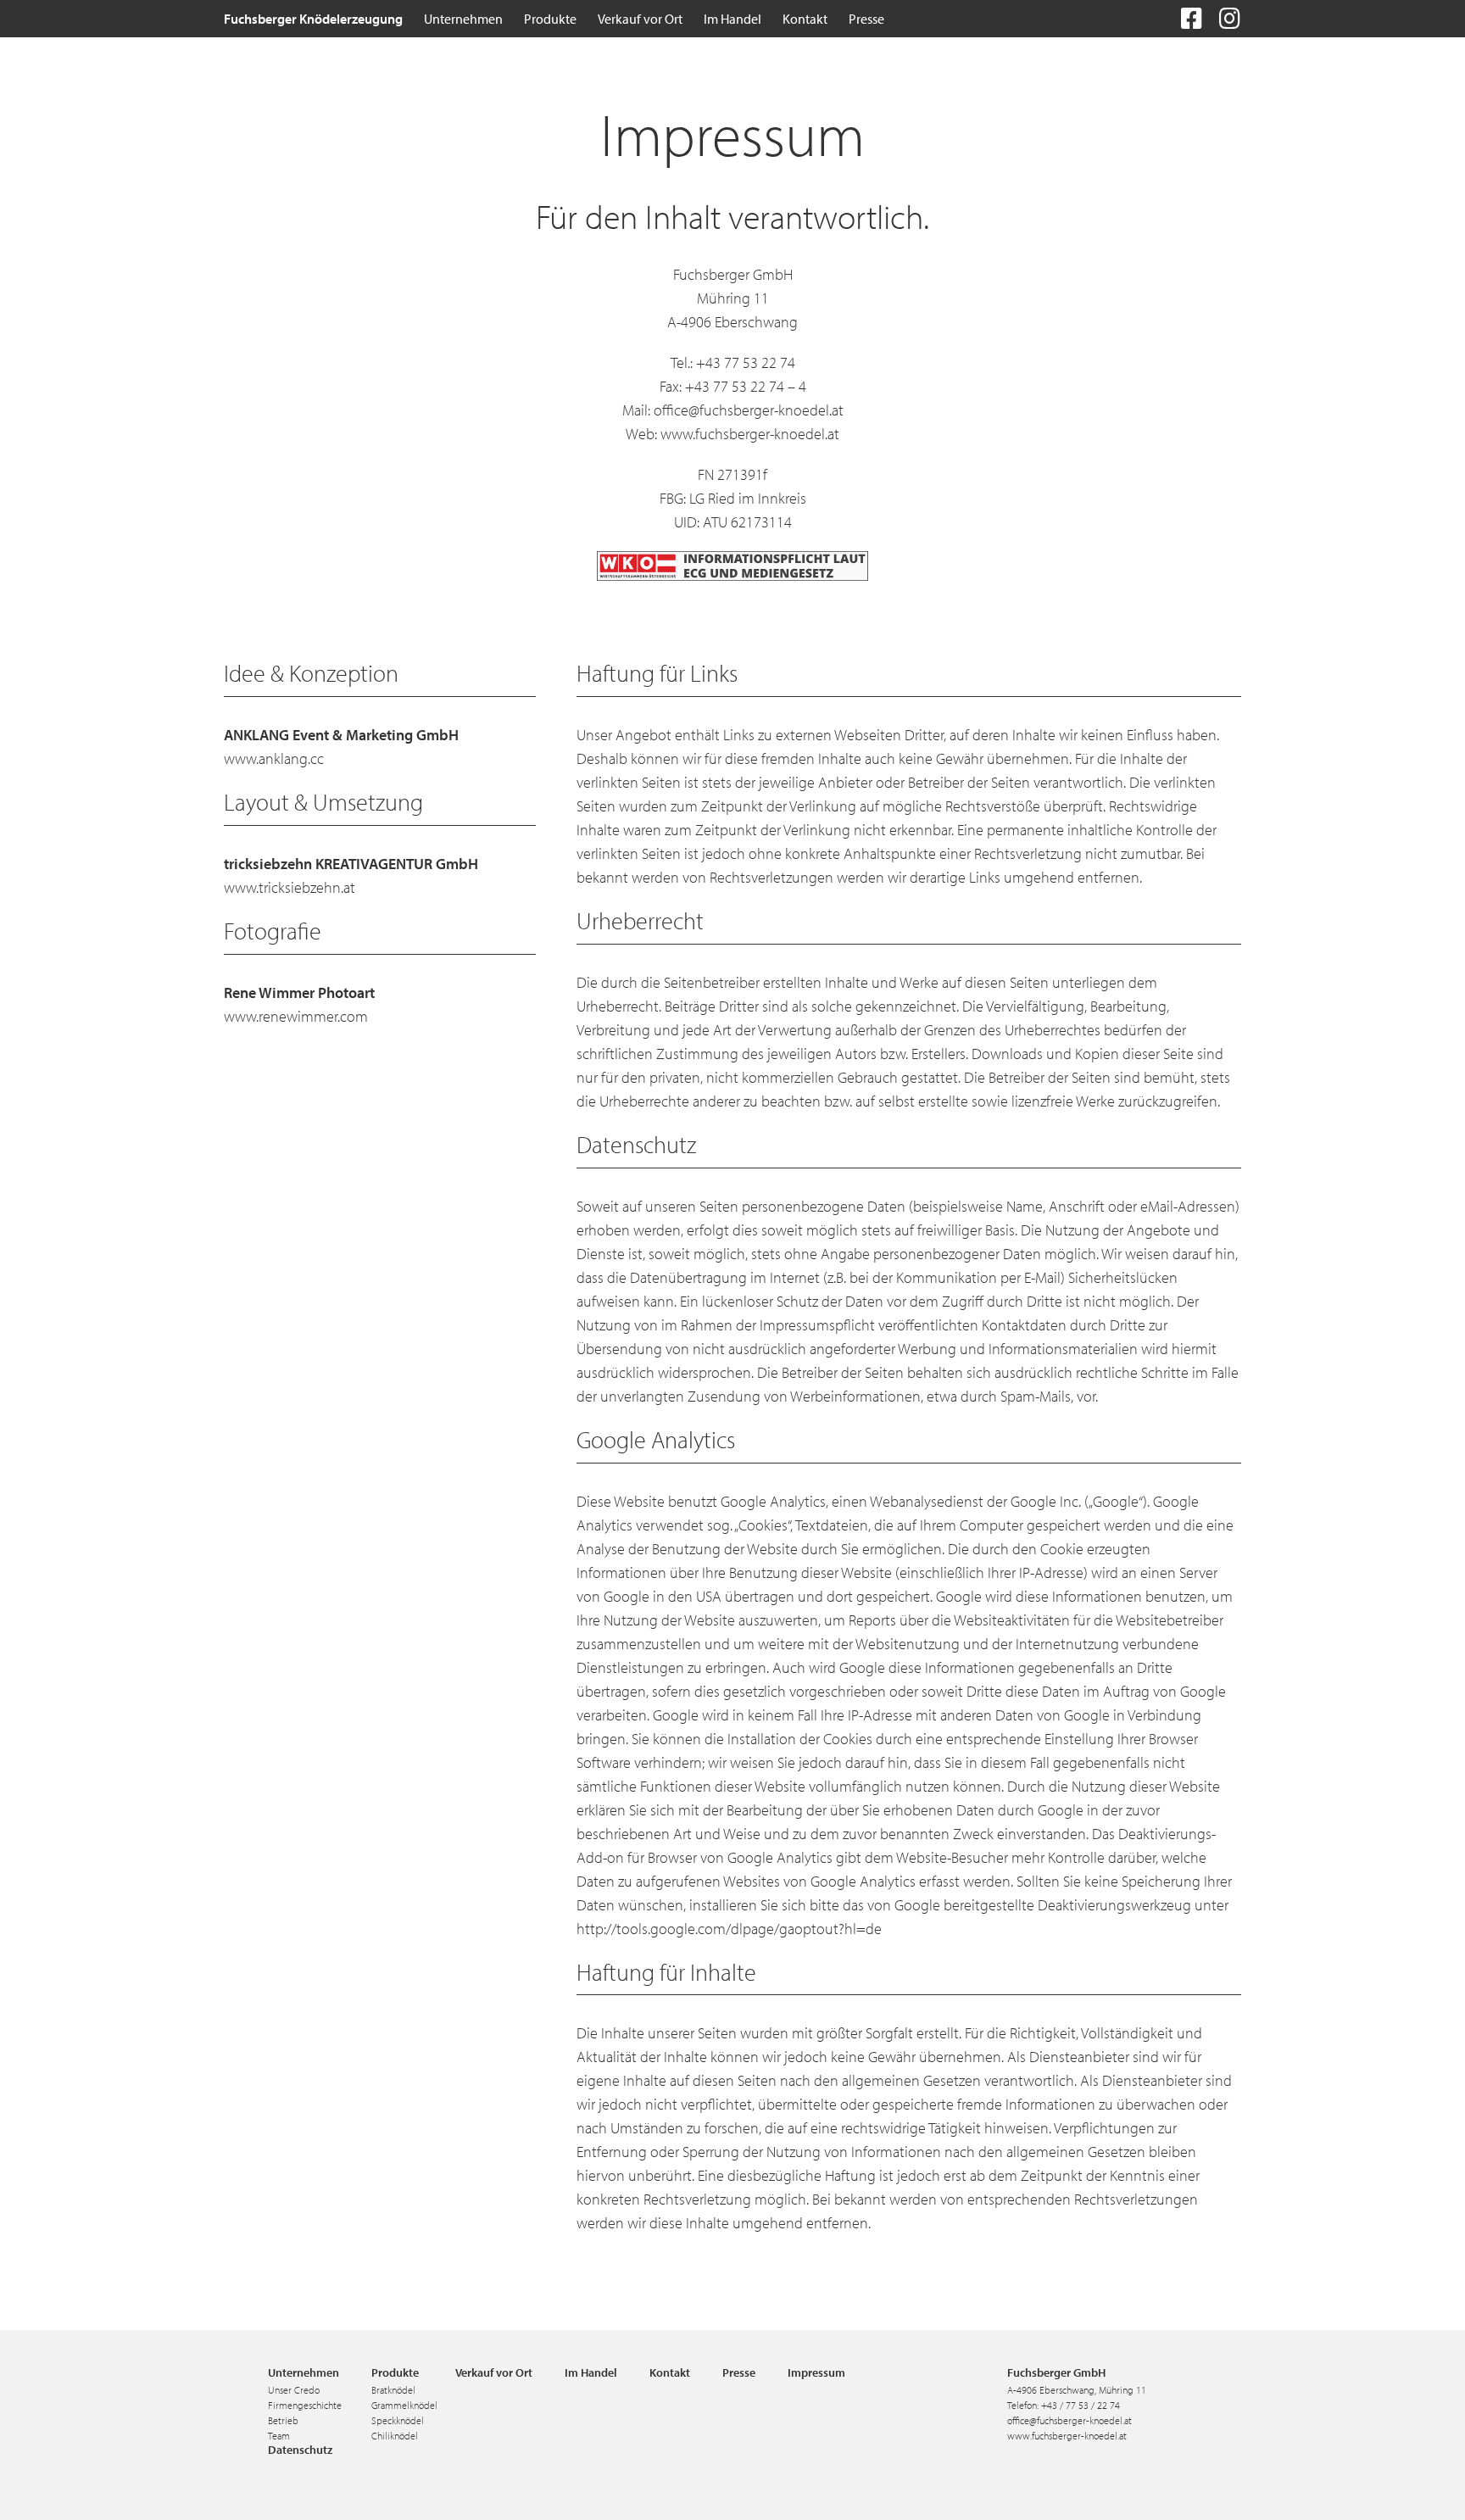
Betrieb (283, 2420)
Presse (739, 2372)
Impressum (816, 2372)
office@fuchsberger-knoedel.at (749, 410)
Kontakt (670, 2372)
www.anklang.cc (274, 758)
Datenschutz (300, 2450)
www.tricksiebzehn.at (290, 887)
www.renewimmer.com (296, 1016)
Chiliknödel (395, 2436)
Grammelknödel (404, 2405)
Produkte (395, 2372)
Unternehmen (304, 2372)
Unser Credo (294, 2390)
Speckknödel (398, 2420)
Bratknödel (393, 2390)
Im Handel (591, 2372)
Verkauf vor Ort (494, 2372)
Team (279, 2436)
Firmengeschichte (305, 2405)
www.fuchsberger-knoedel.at (750, 434)
